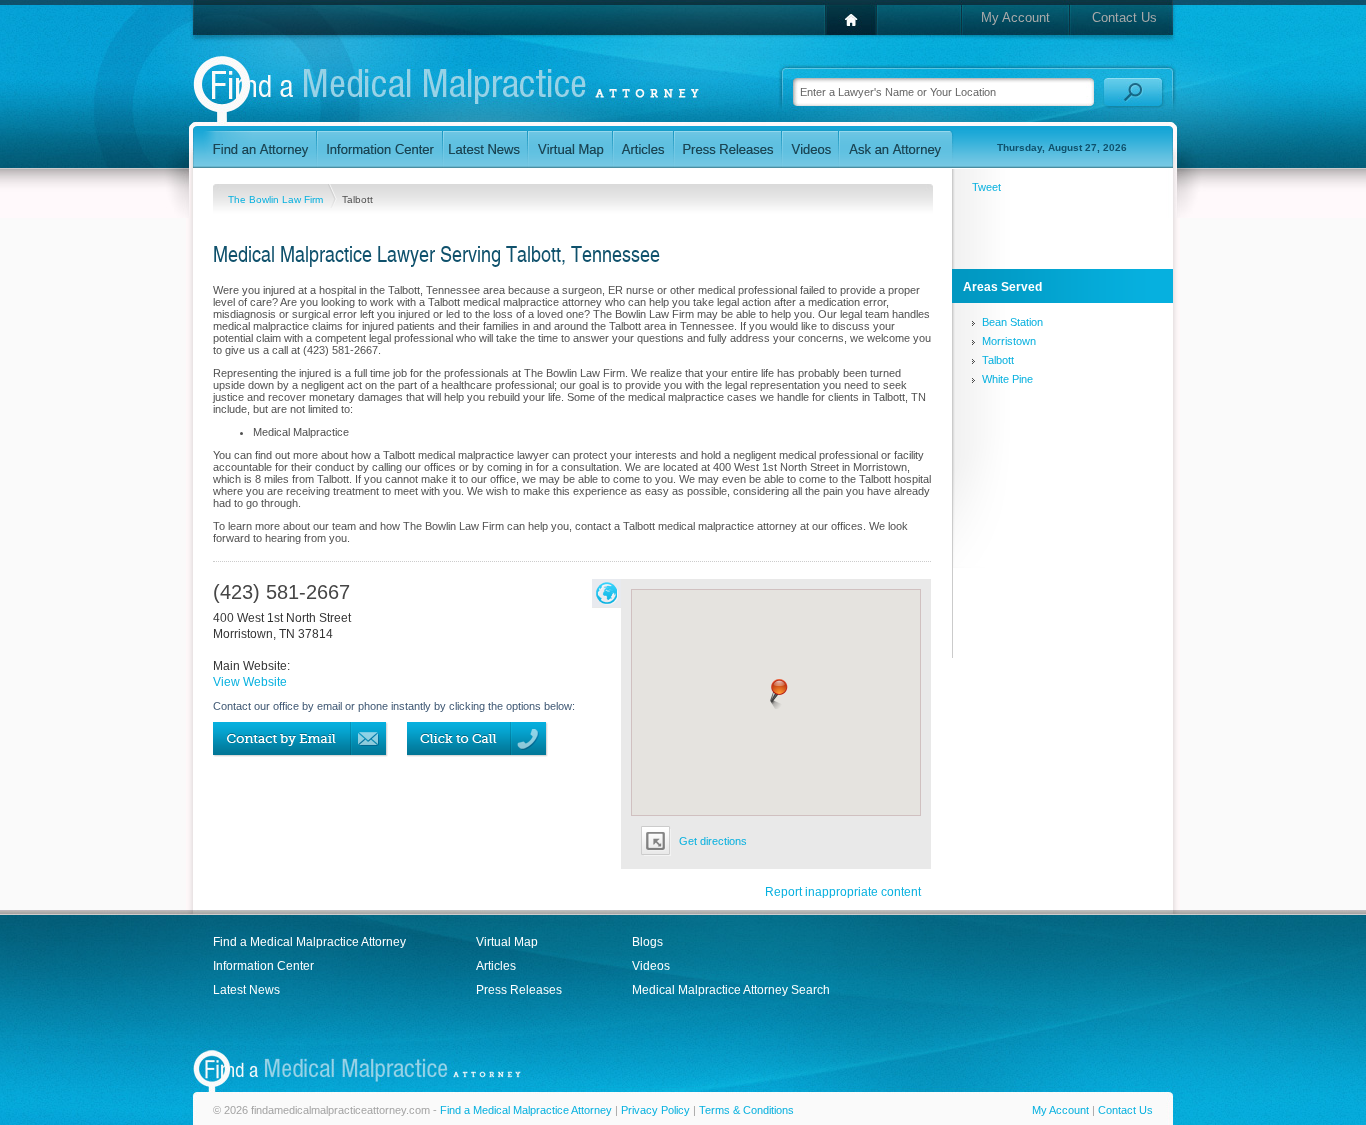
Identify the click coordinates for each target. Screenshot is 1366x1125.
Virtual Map (507, 942)
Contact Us (1124, 17)
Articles (496, 966)
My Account (1015, 17)
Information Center (263, 966)
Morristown (1009, 341)
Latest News (246, 990)
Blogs (647, 942)
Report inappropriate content (843, 892)
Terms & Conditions (746, 1110)
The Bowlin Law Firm (277, 199)
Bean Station (1012, 322)
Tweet (986, 187)
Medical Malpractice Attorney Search (731, 990)
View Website (250, 682)
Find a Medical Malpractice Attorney (309, 942)
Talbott (998, 360)
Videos (651, 966)
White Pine (1007, 379)
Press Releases (519, 990)
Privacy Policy (655, 1110)
